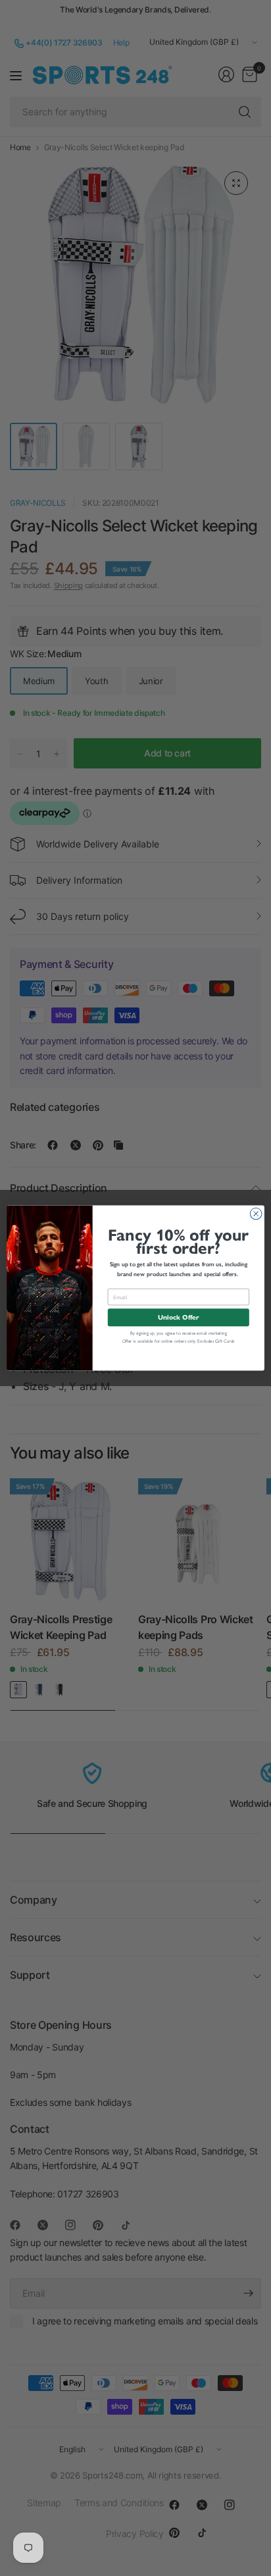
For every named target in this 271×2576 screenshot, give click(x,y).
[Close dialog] (256, 1214)
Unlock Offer (178, 1317)
